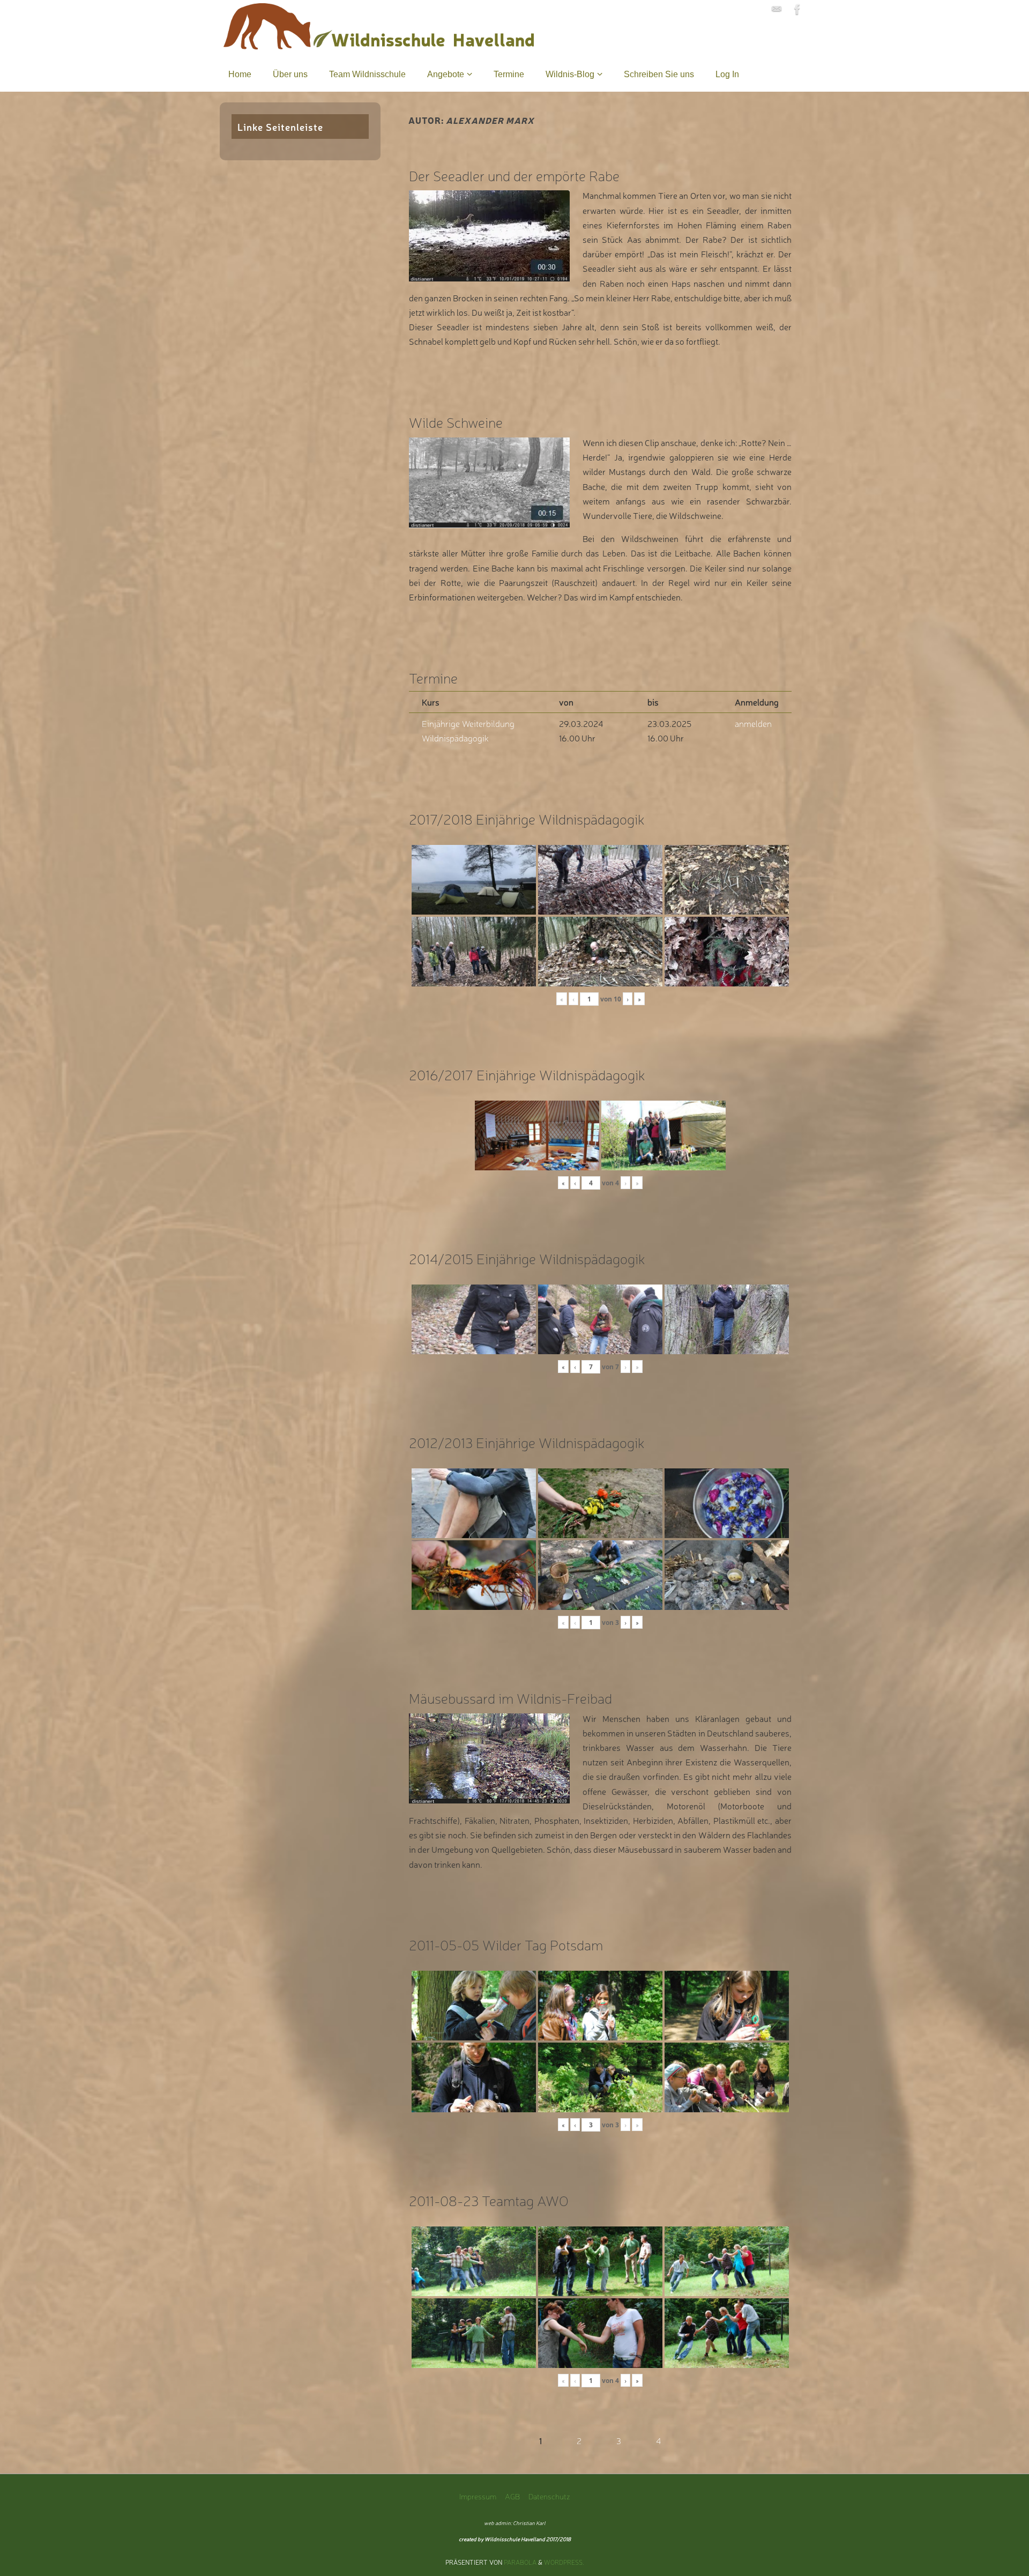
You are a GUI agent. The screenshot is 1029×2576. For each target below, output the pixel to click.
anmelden (753, 723)
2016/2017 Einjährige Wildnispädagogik (527, 1074)
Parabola (520, 2562)
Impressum (478, 2496)
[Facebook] (797, 9)
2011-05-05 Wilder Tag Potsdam (506, 1944)
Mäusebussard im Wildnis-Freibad (510, 1698)
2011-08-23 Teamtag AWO (489, 2200)
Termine (433, 677)
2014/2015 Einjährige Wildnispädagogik (527, 1258)
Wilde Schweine (456, 422)
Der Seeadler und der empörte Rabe (514, 175)
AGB (512, 2496)
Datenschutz (549, 2496)
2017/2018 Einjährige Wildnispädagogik (527, 818)
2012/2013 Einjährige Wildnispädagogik (527, 1442)
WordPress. (564, 2562)
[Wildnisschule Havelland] (777, 9)
